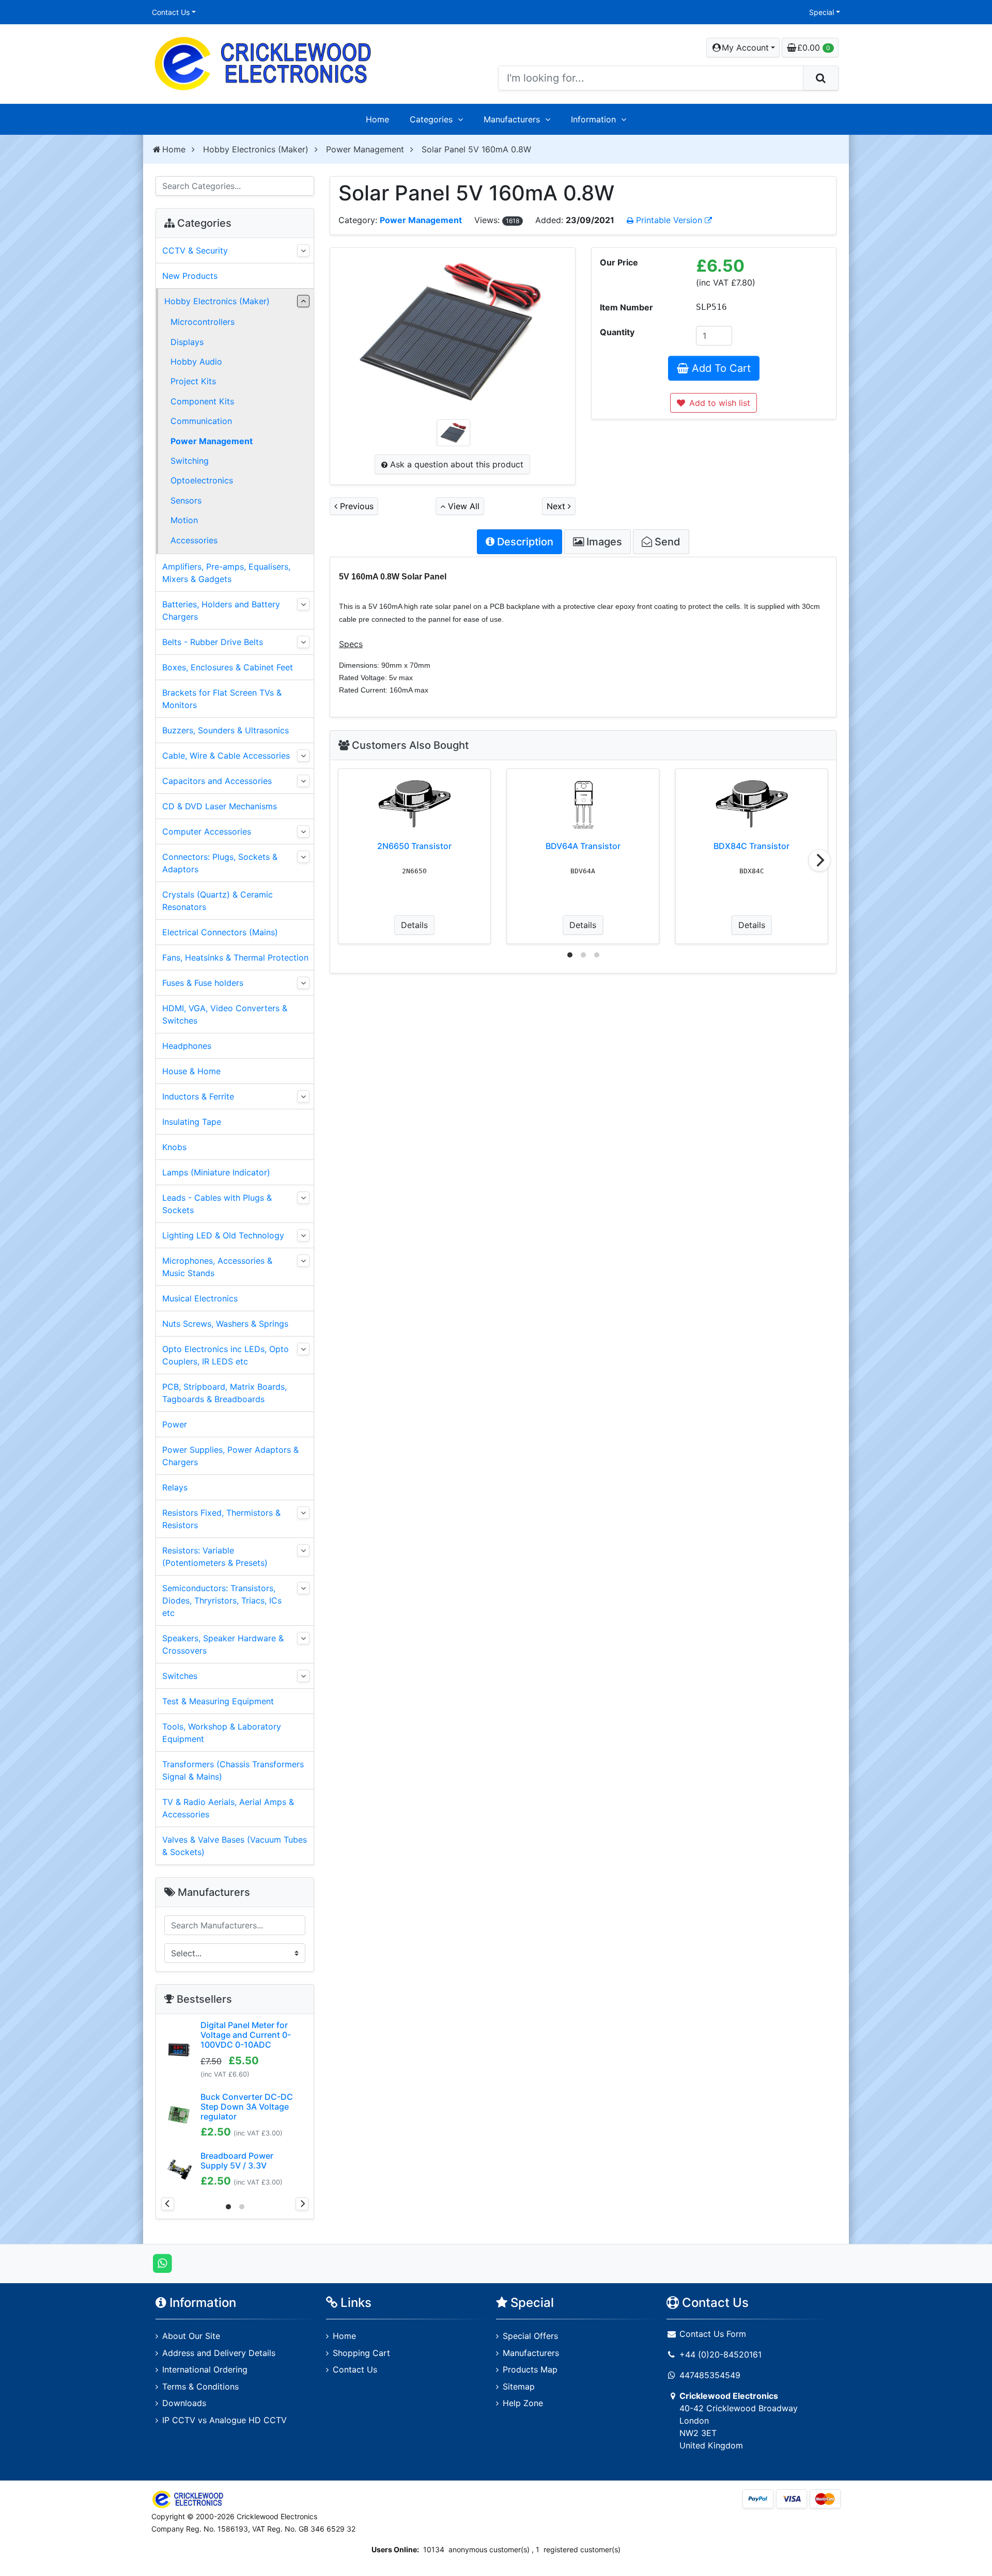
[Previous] (168, 2204)
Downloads (184, 2403)
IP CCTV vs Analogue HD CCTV (224, 2420)
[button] (743, 48)
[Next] (819, 860)
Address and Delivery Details (219, 2353)
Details (414, 925)
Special (822, 12)
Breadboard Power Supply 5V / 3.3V (237, 2161)
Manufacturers (512, 119)
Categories (431, 119)
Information (593, 119)
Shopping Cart (361, 2353)
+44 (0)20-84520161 (720, 2354)
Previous (355, 506)
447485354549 (710, 2375)
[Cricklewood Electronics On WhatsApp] (162, 2263)
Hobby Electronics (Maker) (256, 149)
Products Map (530, 2369)
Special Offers (530, 2336)
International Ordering (205, 2369)
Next (557, 506)
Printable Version (669, 220)
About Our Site (191, 2336)
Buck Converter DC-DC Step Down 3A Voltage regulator (247, 2107)
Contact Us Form (711, 2334)
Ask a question (455, 464)
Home (377, 119)
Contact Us (171, 12)
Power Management (365, 149)
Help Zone (523, 2403)
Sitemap (519, 2386)
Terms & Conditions (200, 2386)
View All (462, 506)
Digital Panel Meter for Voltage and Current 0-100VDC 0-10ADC (246, 2035)
